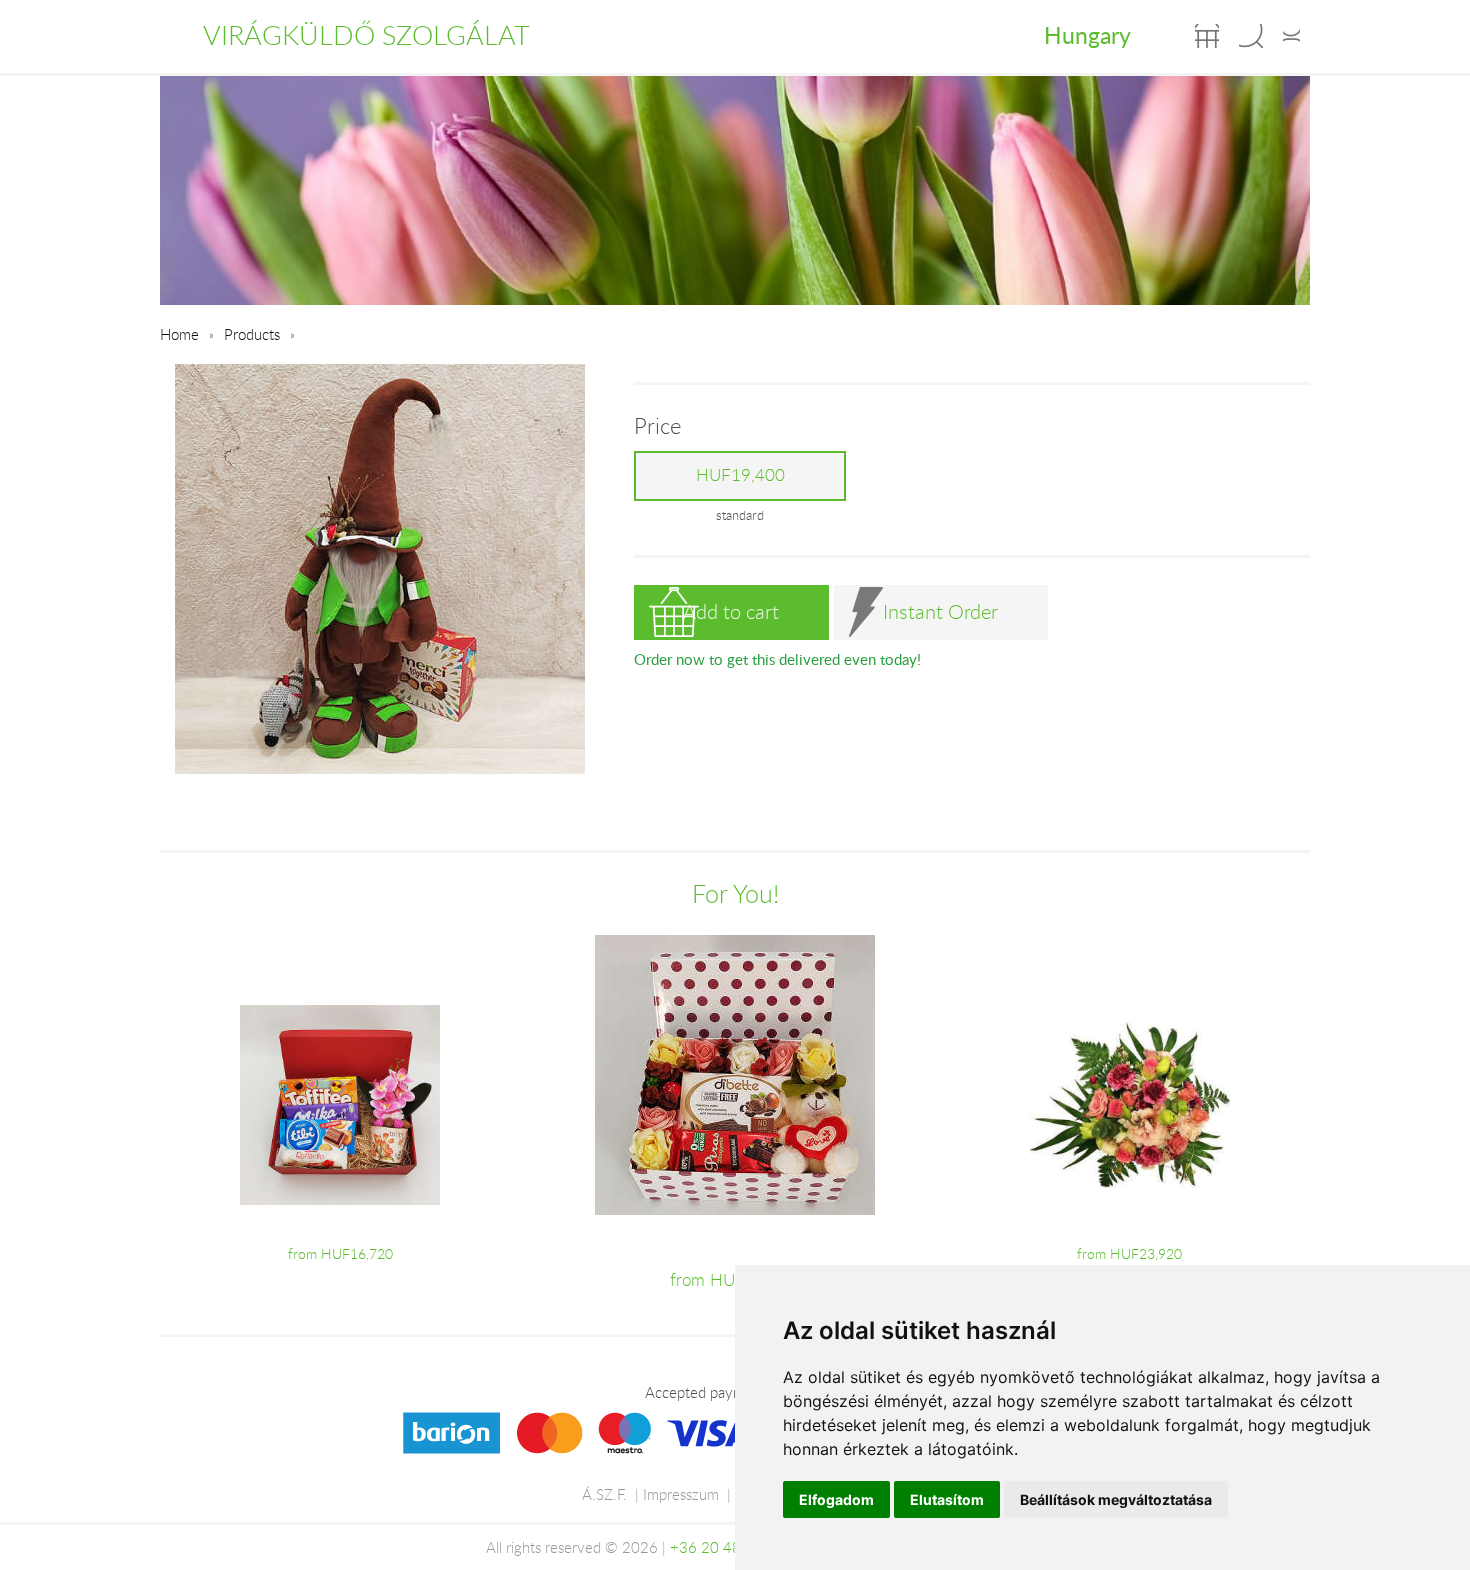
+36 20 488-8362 (731, 1547)
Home (179, 334)
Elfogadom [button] (836, 1499)
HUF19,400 (740, 475)
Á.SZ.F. (604, 1494)
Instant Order (940, 611)
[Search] (1251, 36)
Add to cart (731, 611)
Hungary (1087, 35)
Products (252, 334)
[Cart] (1207, 36)
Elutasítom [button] (947, 1499)
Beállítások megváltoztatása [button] (1116, 1499)
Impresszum (681, 1494)
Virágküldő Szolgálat (366, 35)
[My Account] (1291, 36)
